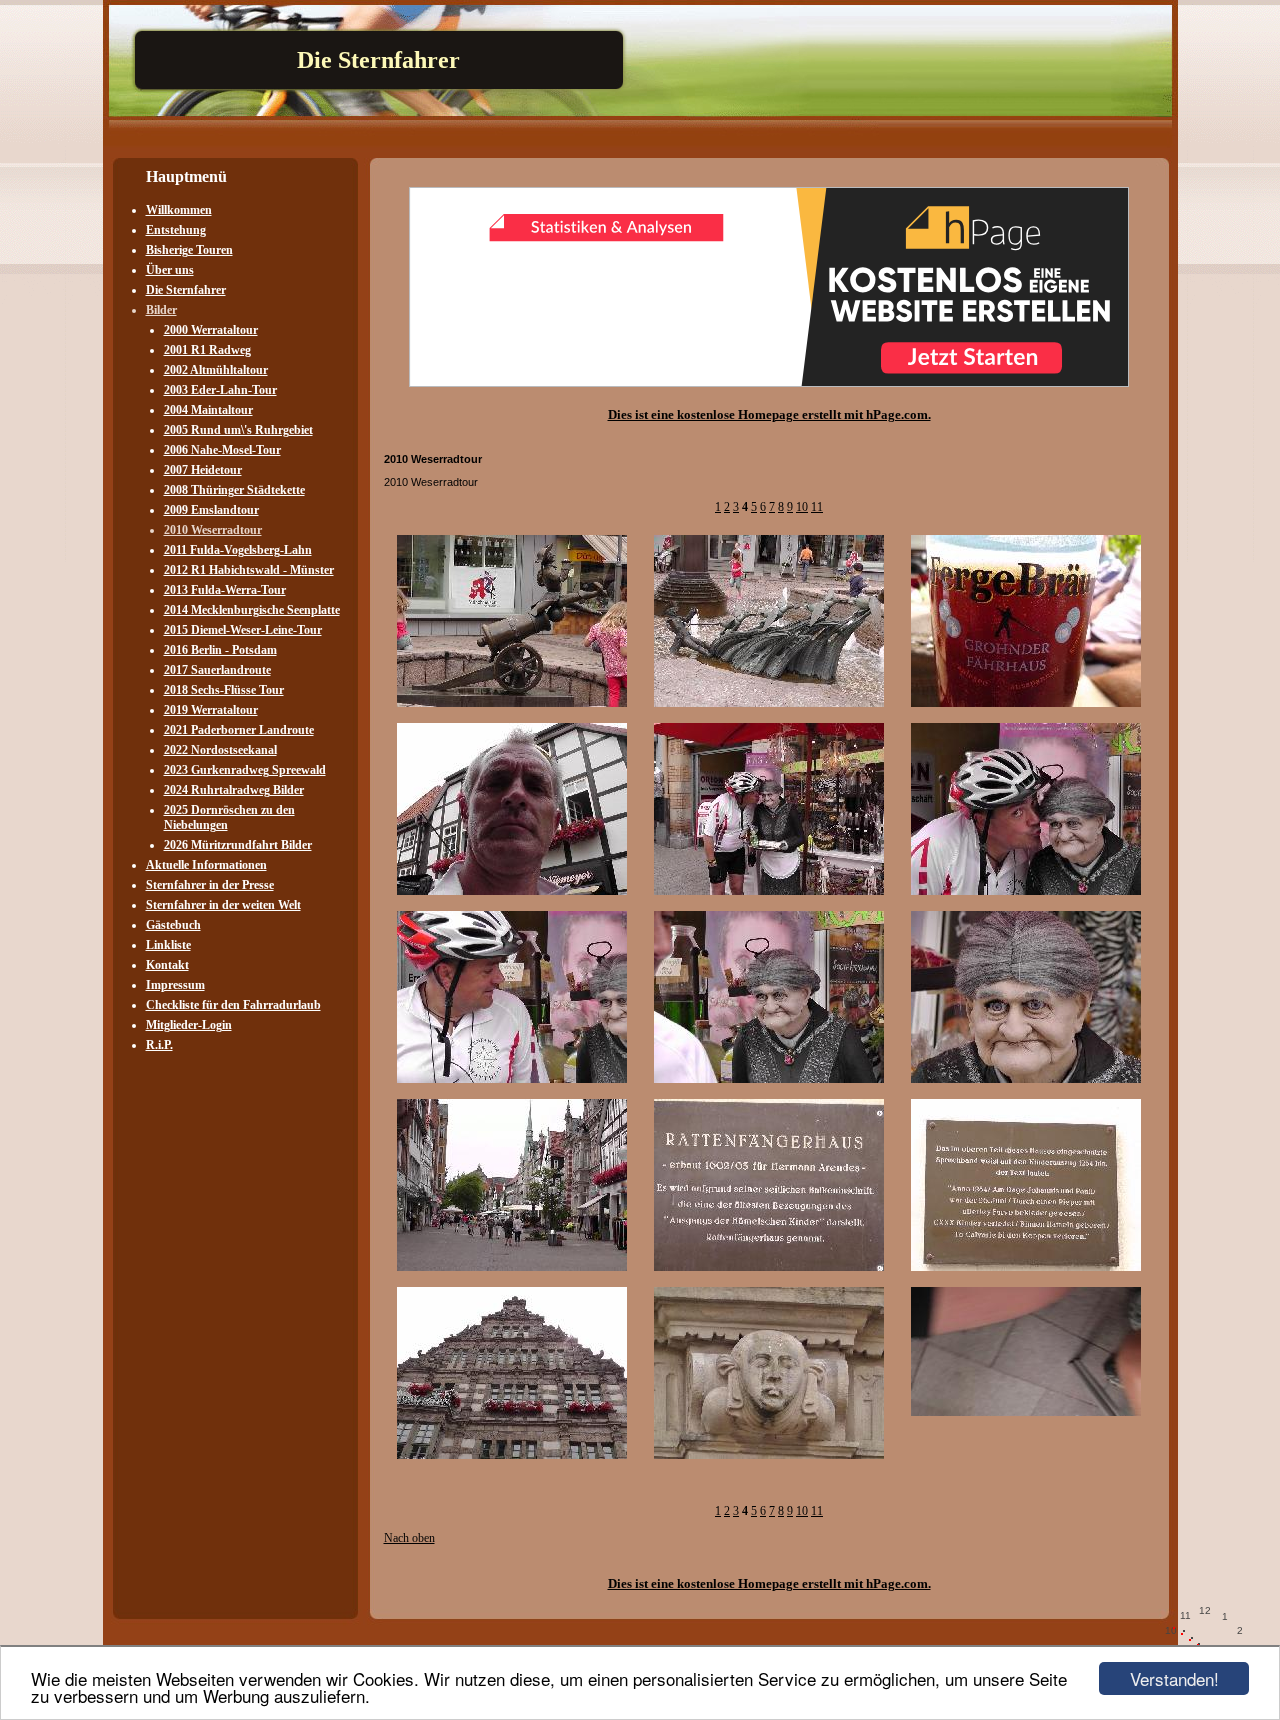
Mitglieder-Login (189, 1025)
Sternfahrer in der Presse (210, 885)
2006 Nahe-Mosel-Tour (222, 450)
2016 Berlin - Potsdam (220, 650)
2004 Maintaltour (208, 410)
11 (817, 507)
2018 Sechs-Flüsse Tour (224, 690)
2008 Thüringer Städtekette (234, 490)
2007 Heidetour (203, 470)
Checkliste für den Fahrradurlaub (233, 1005)
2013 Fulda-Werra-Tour (225, 590)
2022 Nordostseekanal (220, 750)
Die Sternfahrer (186, 290)
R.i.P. (159, 1045)
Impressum (175, 985)
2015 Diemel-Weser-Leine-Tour (243, 630)
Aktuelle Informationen (206, 865)
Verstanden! (1174, 1678)
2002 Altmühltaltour (216, 370)
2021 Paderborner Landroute (239, 730)
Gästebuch (173, 925)
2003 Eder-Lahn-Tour (220, 390)
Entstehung (176, 230)
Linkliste (168, 945)
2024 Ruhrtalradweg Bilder (234, 790)
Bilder (161, 310)
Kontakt (167, 965)
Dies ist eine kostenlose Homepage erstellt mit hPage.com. (769, 414)
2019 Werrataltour (211, 710)
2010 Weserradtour (213, 530)
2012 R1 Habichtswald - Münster (249, 570)
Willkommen (179, 210)
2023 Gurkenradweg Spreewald (245, 770)
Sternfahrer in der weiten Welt (223, 905)
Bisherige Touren (189, 250)
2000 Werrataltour (211, 330)
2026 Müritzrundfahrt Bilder (238, 845)
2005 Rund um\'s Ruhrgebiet (238, 430)
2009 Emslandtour (211, 510)
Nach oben (409, 1538)
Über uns (170, 270)
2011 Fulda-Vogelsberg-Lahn (238, 550)
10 (802, 507)
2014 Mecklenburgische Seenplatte (252, 610)
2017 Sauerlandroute (217, 670)
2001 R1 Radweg (207, 350)
